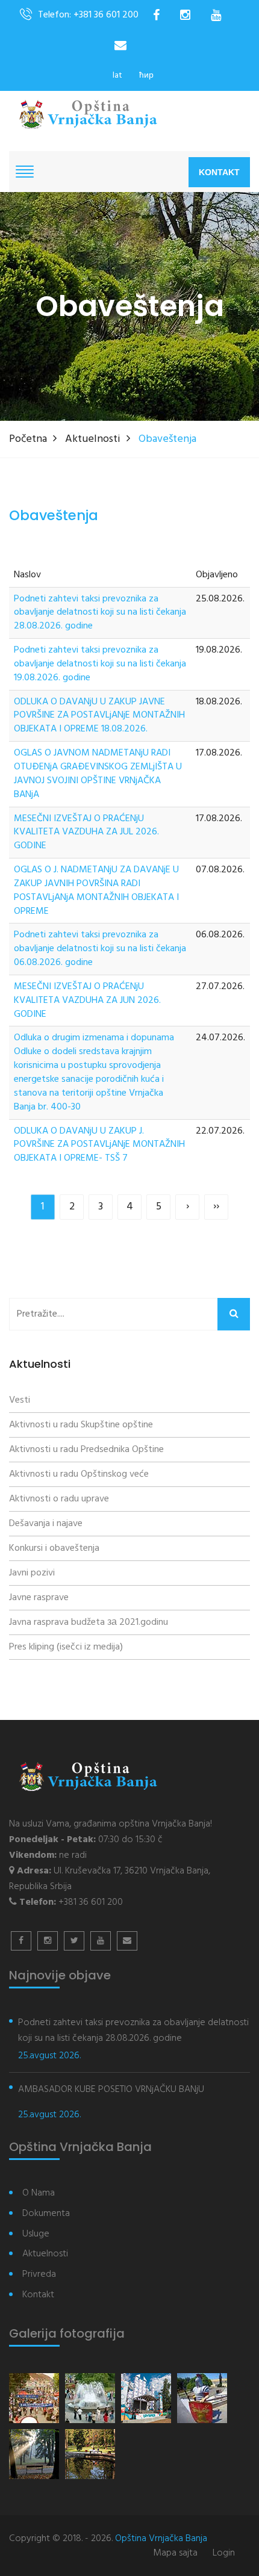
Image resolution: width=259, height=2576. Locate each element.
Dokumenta (46, 2214)
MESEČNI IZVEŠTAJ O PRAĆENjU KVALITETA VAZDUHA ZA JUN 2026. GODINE (87, 1001)
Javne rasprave (39, 1598)
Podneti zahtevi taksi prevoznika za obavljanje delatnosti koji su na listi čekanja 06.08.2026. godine (100, 949)
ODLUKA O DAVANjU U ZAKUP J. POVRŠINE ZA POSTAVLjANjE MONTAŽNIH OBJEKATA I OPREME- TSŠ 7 (99, 1145)
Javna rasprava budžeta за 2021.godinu (89, 1622)
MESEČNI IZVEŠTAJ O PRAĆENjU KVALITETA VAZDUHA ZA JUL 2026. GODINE (86, 833)
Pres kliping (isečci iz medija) (66, 1647)
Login (224, 2553)
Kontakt (219, 172)
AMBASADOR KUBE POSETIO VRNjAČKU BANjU (111, 2090)
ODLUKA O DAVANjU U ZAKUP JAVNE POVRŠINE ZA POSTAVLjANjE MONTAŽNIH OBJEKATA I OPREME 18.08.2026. (99, 716)
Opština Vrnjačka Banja (161, 2539)
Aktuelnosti (93, 439)
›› (216, 1207)
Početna (28, 439)
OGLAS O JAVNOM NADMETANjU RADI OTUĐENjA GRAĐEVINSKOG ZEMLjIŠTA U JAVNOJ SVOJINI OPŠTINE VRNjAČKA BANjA (98, 774)
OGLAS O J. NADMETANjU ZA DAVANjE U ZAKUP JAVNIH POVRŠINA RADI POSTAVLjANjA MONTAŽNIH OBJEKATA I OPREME (96, 891)
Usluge (36, 2234)
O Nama (39, 2193)
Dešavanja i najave (46, 1524)
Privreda (39, 2275)
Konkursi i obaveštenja (54, 1548)
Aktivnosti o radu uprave (59, 1499)
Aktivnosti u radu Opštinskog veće (79, 1474)
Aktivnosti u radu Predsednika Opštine (86, 1450)
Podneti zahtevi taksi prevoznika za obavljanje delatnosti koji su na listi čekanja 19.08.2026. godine (100, 664)
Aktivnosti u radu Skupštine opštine (81, 1425)
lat (117, 76)
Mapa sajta (175, 2553)
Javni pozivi (32, 1573)
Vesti (20, 1400)
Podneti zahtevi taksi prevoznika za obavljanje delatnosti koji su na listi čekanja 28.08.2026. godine (100, 613)
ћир (146, 76)
